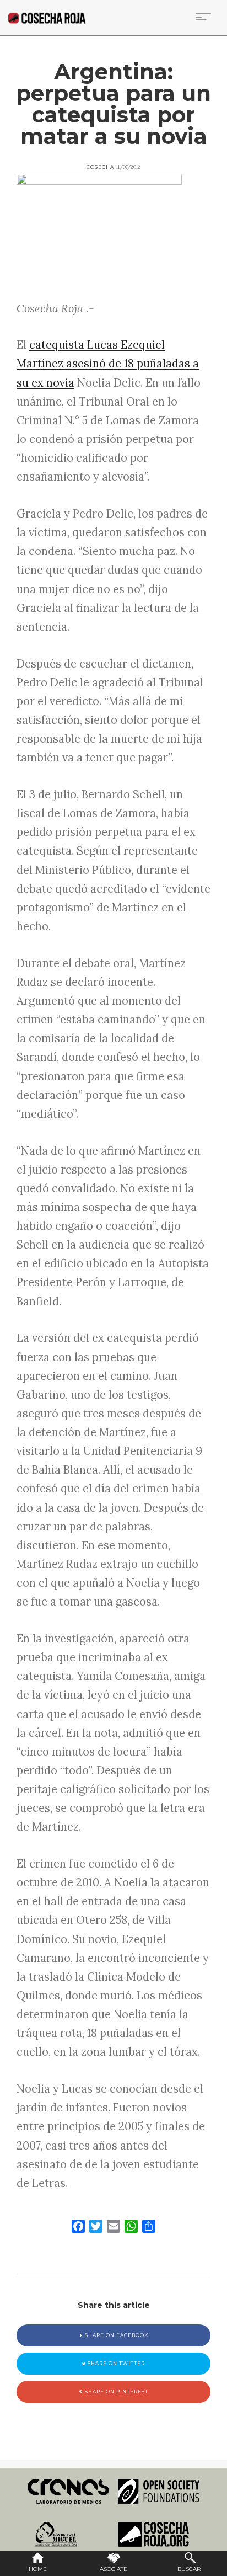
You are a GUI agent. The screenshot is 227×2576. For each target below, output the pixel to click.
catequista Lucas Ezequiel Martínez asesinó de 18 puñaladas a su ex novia (108, 364)
